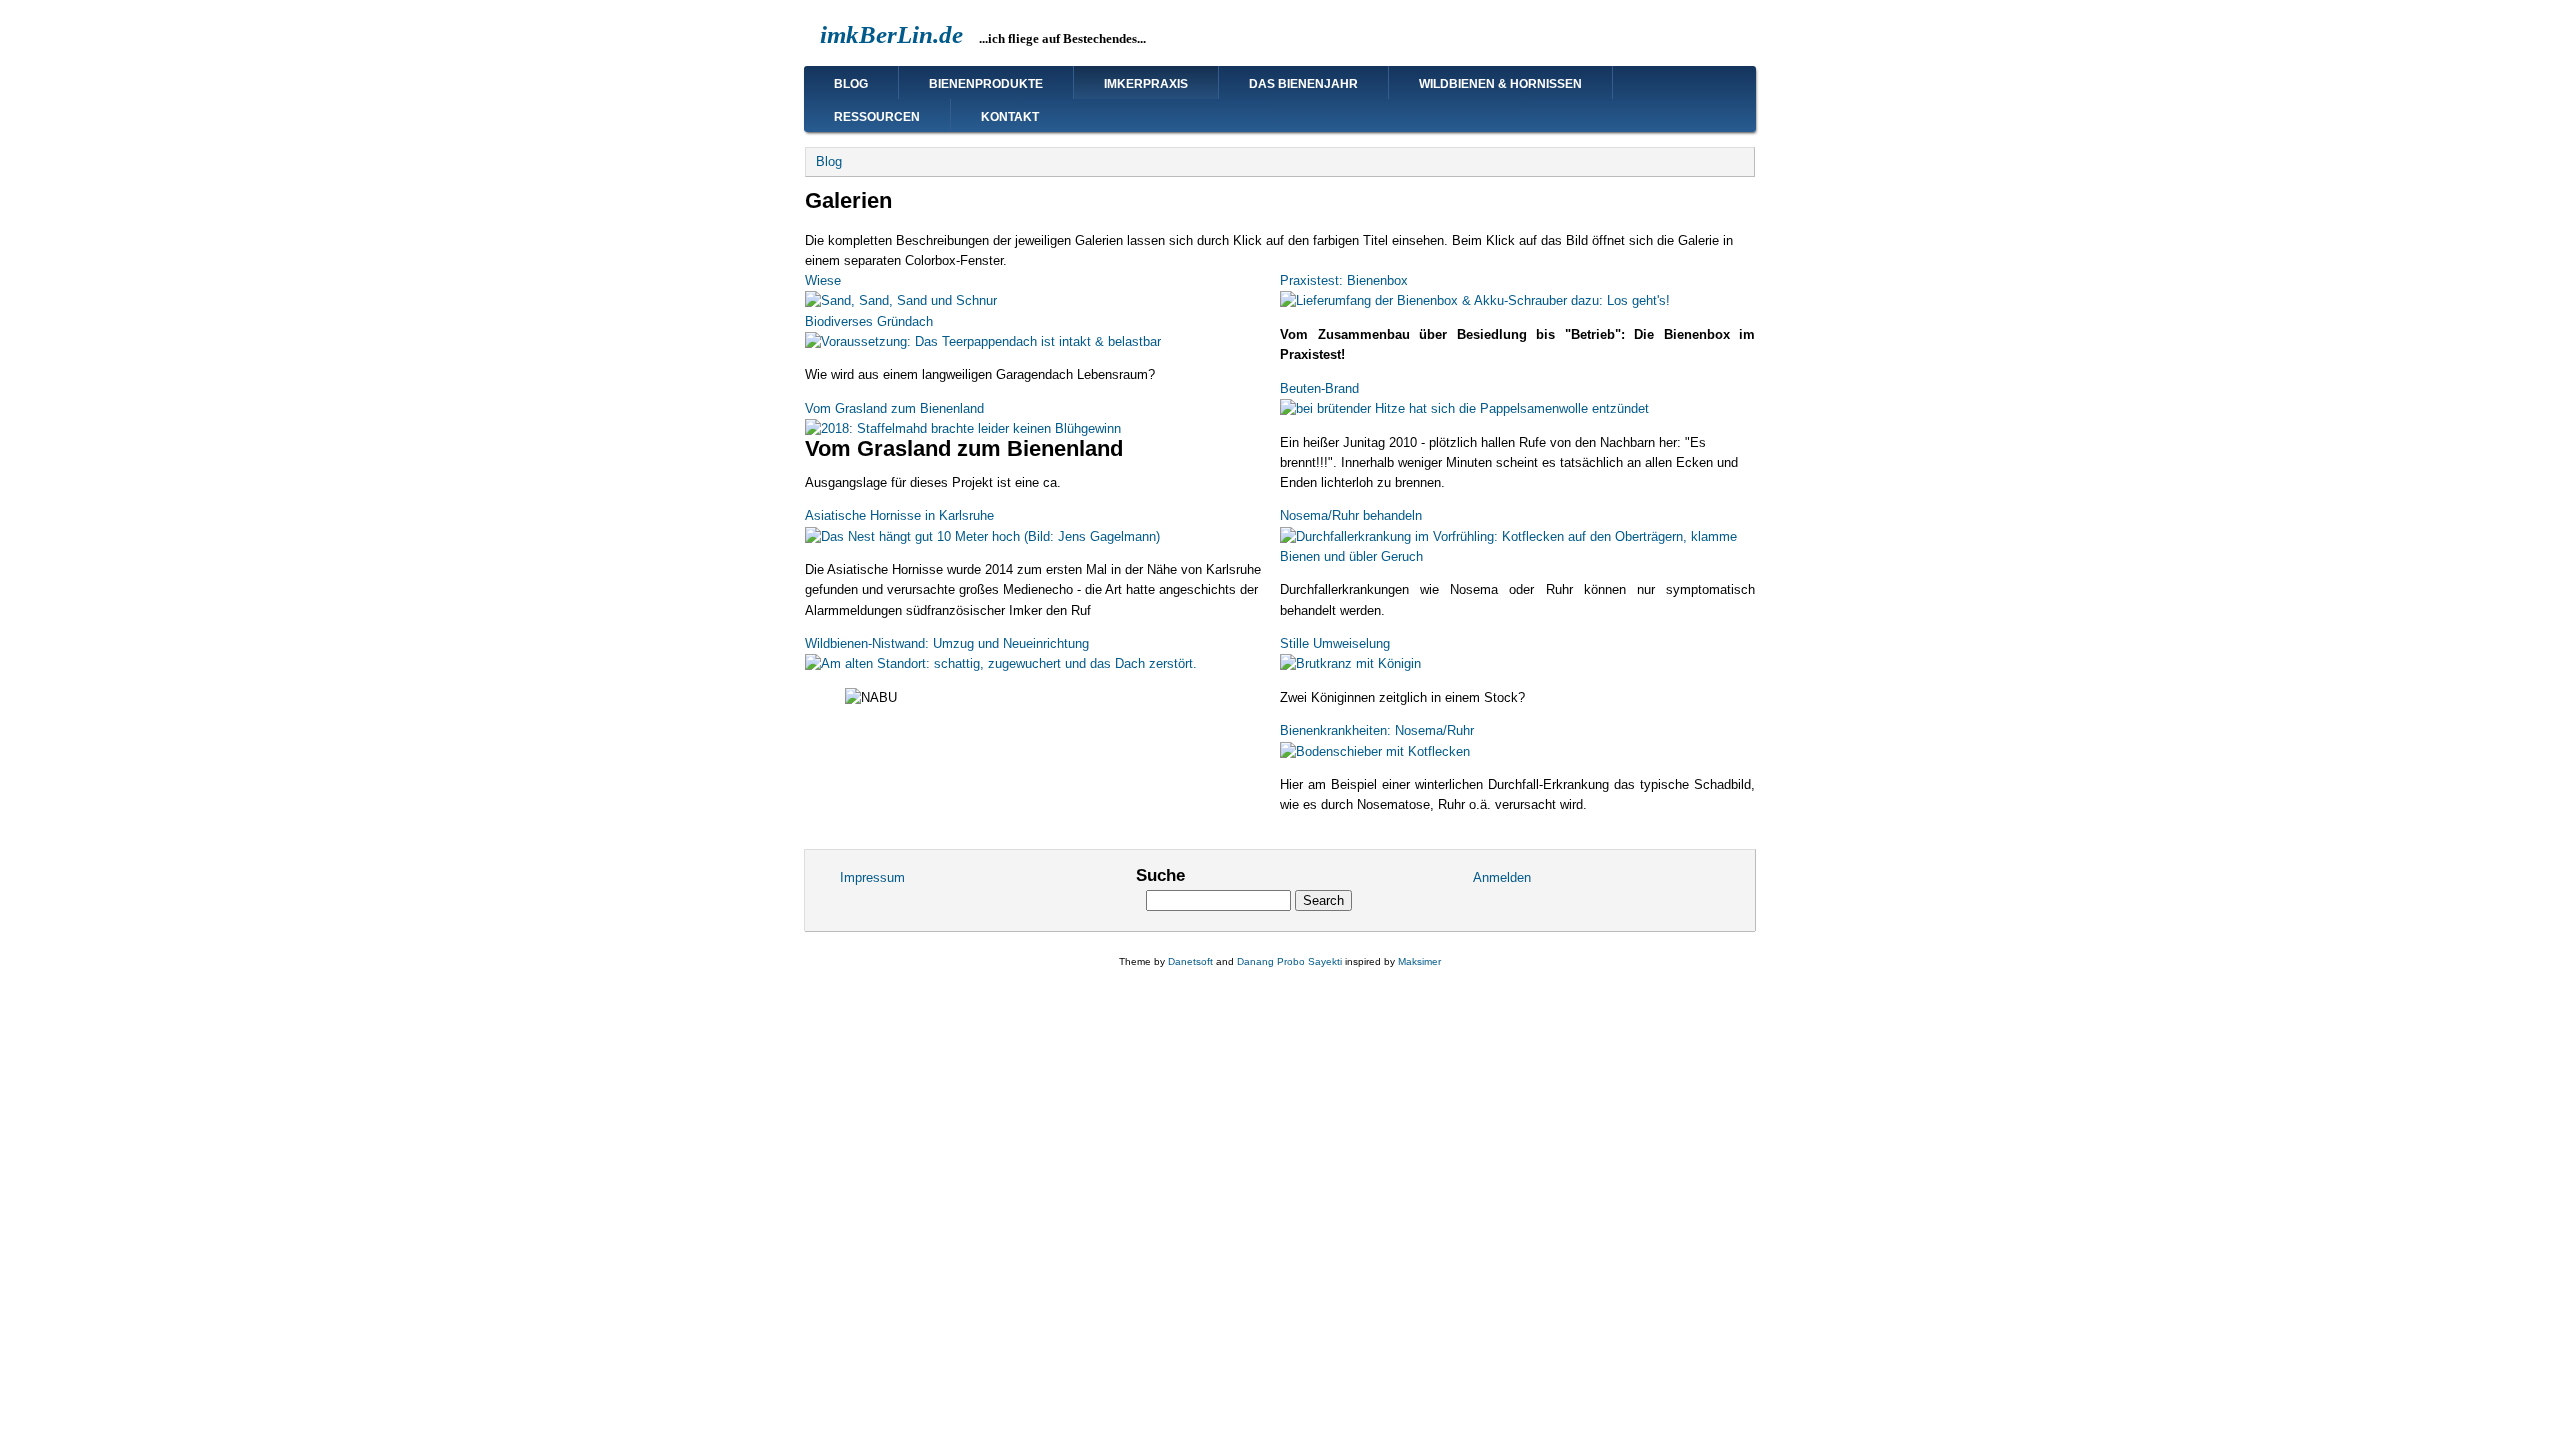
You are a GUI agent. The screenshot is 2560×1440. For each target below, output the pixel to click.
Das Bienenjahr (1303, 84)
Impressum (872, 877)
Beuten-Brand (1319, 388)
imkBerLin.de (891, 34)
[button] (901, 300)
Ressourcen (877, 117)
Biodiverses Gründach (869, 321)
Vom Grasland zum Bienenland (894, 408)
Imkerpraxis (1146, 84)
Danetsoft (1190, 961)
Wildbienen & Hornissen (1500, 84)
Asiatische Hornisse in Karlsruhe (899, 515)
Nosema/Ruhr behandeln (1351, 515)
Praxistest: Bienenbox (1344, 280)
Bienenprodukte (986, 84)
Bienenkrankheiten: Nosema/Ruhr (1377, 730)
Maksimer (1419, 961)
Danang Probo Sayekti (1289, 961)
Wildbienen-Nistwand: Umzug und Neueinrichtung (947, 643)
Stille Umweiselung (1335, 643)
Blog (851, 84)
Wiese (823, 280)
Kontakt (1010, 117)
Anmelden (1502, 877)
